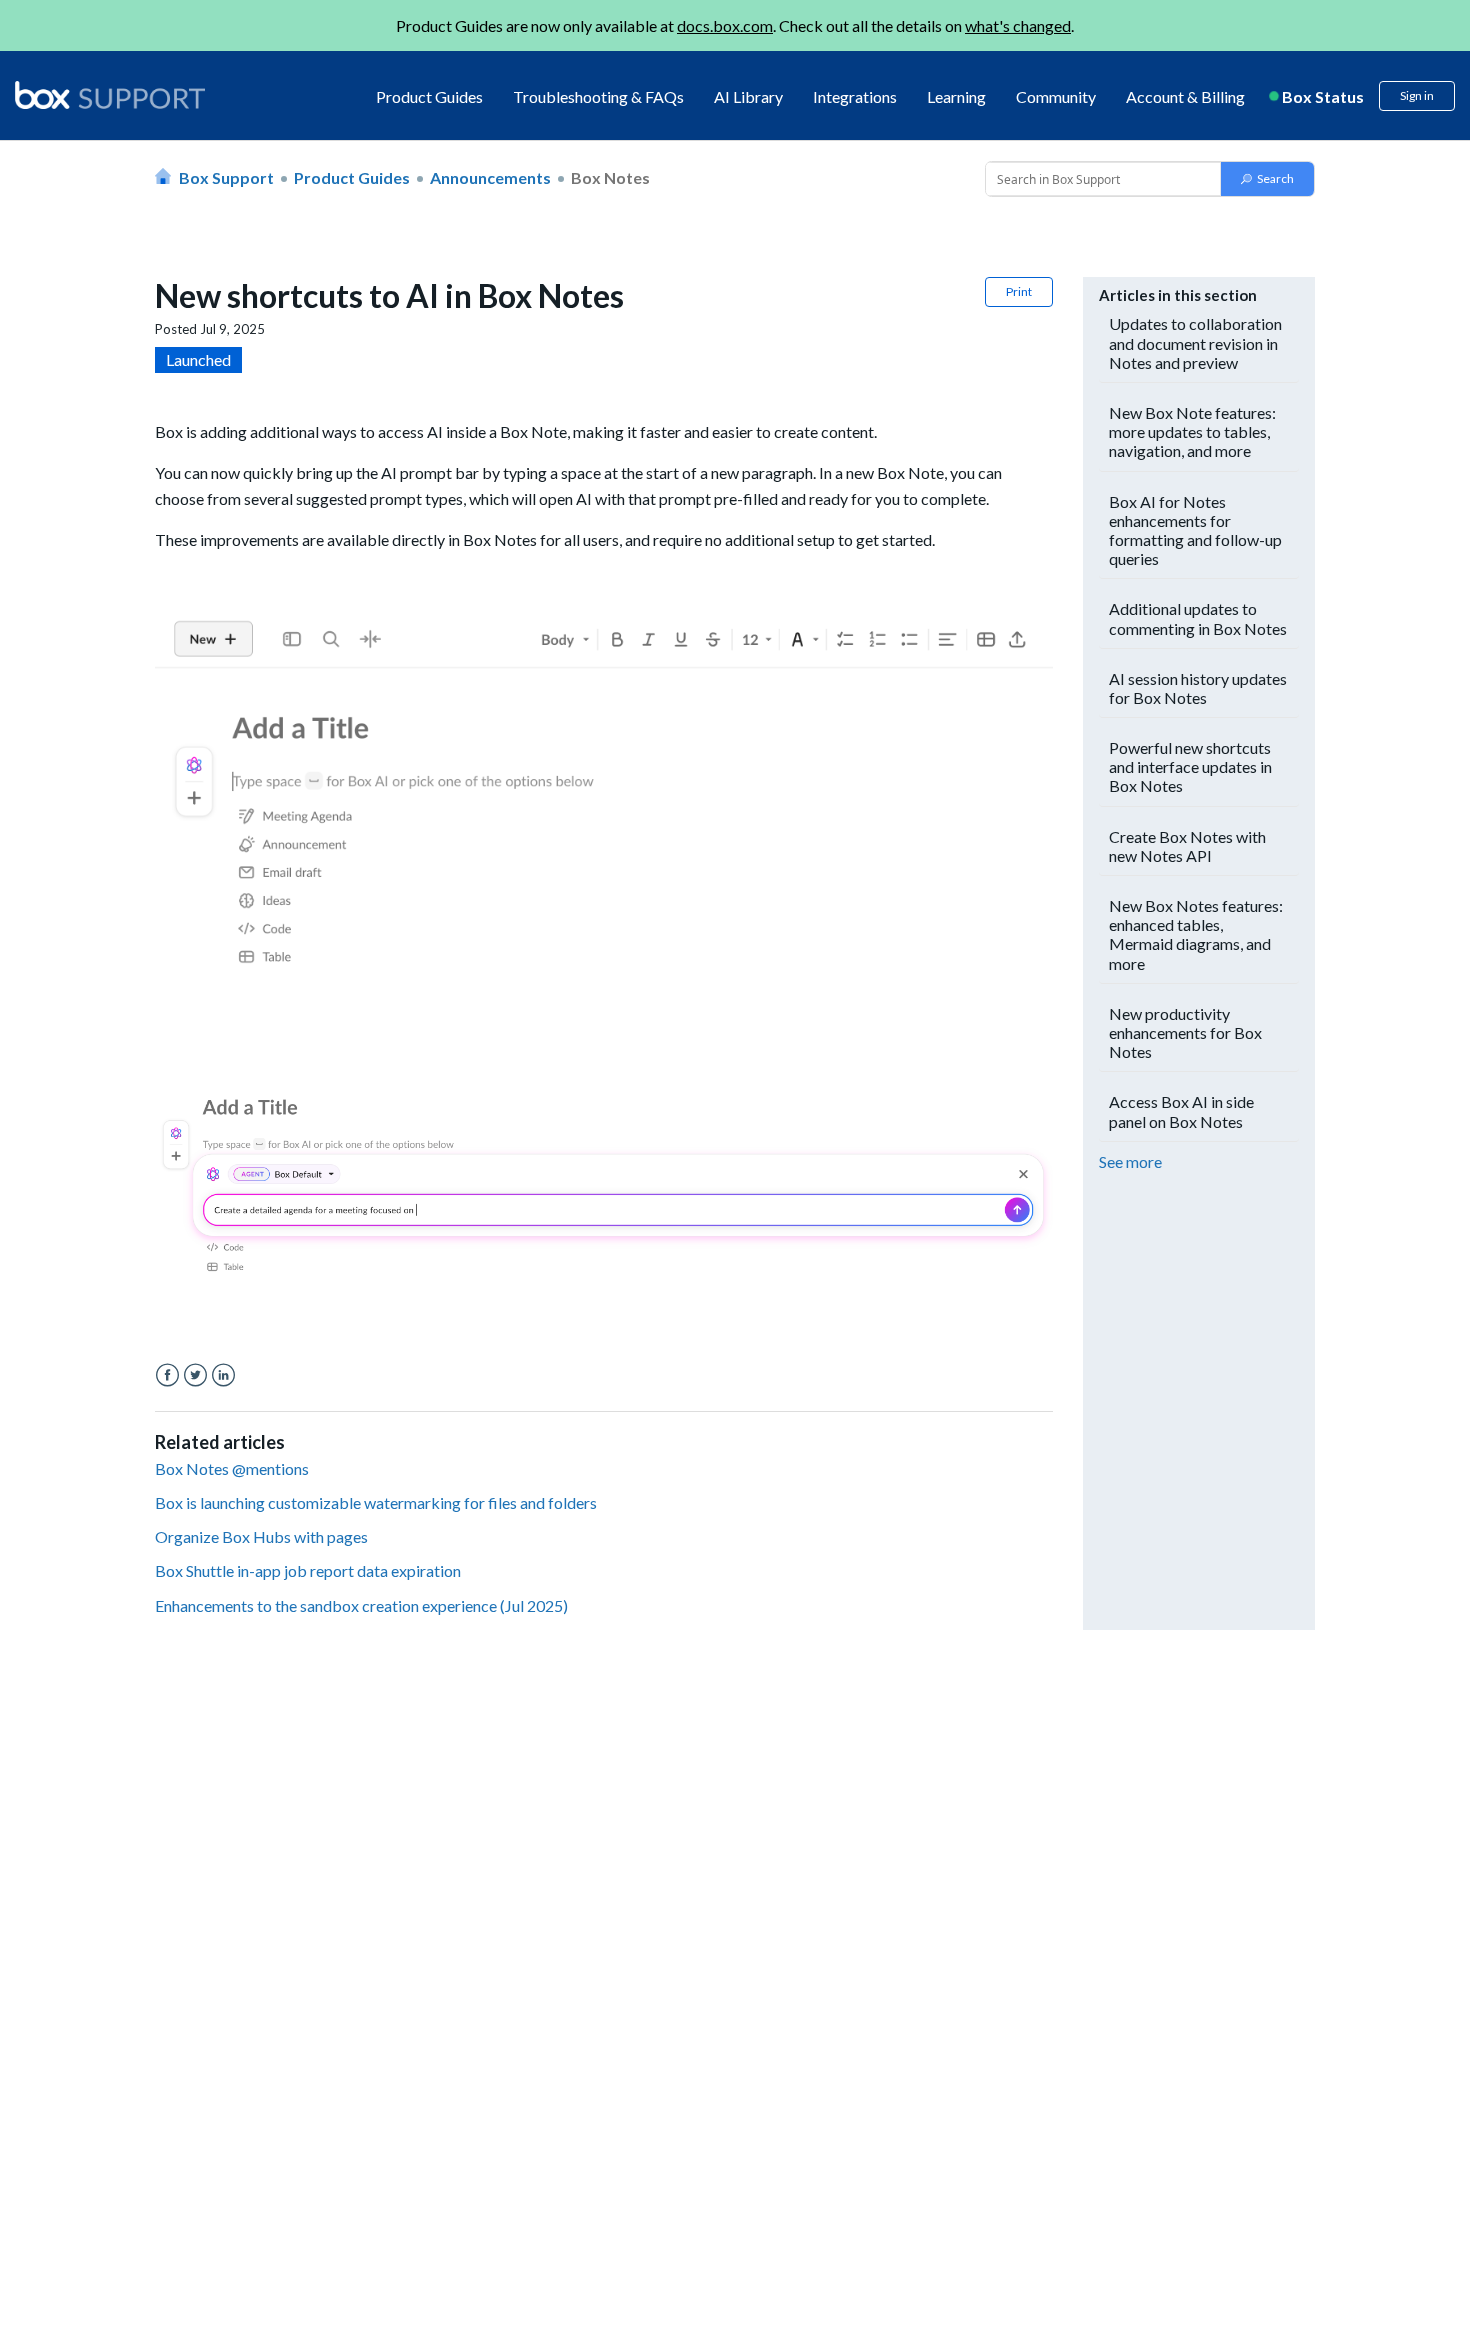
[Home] (110, 96)
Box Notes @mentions (232, 1468)
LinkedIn (223, 1375)
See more (1130, 1161)
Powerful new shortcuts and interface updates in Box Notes (1190, 766)
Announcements (490, 177)
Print (1019, 291)
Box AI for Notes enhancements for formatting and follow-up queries (1195, 530)
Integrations (855, 96)
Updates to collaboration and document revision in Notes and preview (1195, 342)
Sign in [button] (1417, 95)
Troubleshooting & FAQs (598, 96)
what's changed (1018, 25)
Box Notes (610, 177)
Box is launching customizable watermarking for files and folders (376, 1502)
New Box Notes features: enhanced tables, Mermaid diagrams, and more (1196, 934)
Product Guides (429, 96)
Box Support (226, 177)
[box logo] (110, 95)
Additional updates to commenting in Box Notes (1198, 618)
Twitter (195, 1375)
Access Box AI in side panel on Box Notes (1181, 1111)
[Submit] (1267, 179)
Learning (956, 96)
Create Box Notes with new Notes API (1187, 846)
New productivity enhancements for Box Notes (1185, 1032)
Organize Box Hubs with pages (261, 1536)
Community (1056, 96)
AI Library (748, 96)
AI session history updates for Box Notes (1198, 688)
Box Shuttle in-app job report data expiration (308, 1570)
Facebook (167, 1375)
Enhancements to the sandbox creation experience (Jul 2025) (361, 1605)
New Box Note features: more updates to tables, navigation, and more (1192, 431)
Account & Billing (1185, 96)
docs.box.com (725, 25)
